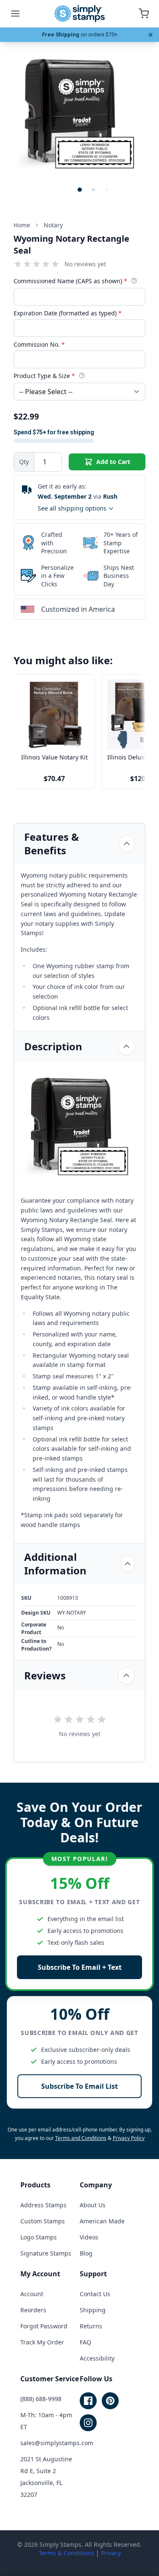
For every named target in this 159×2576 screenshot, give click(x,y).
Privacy (111, 2553)
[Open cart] (144, 14)
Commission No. (39, 344)
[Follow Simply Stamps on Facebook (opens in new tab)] (88, 2401)
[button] (80, 190)
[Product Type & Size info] (82, 375)
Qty (24, 462)
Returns (91, 2326)
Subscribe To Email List (79, 2086)
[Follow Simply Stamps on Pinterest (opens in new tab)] (110, 2401)
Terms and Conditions (81, 2138)
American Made (102, 2221)
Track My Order (42, 2342)
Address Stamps (43, 2205)
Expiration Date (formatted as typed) (68, 313)
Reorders (33, 2310)
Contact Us (95, 2294)
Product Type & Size (44, 376)
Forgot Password (44, 2326)
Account (32, 2294)
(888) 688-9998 (41, 2399)
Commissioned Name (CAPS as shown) (70, 281)
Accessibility (97, 2358)
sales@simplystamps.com (57, 2443)
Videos (89, 2237)
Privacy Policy (129, 2138)
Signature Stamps (46, 2253)
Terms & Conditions (66, 2553)
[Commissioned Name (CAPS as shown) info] (134, 281)
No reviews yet (85, 264)
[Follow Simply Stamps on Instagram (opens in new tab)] (88, 2423)
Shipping (93, 2310)
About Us (93, 2205)
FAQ (85, 2342)
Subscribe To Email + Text (80, 1967)
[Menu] (15, 14)
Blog (86, 2253)
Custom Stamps (43, 2221)
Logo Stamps (39, 2237)
